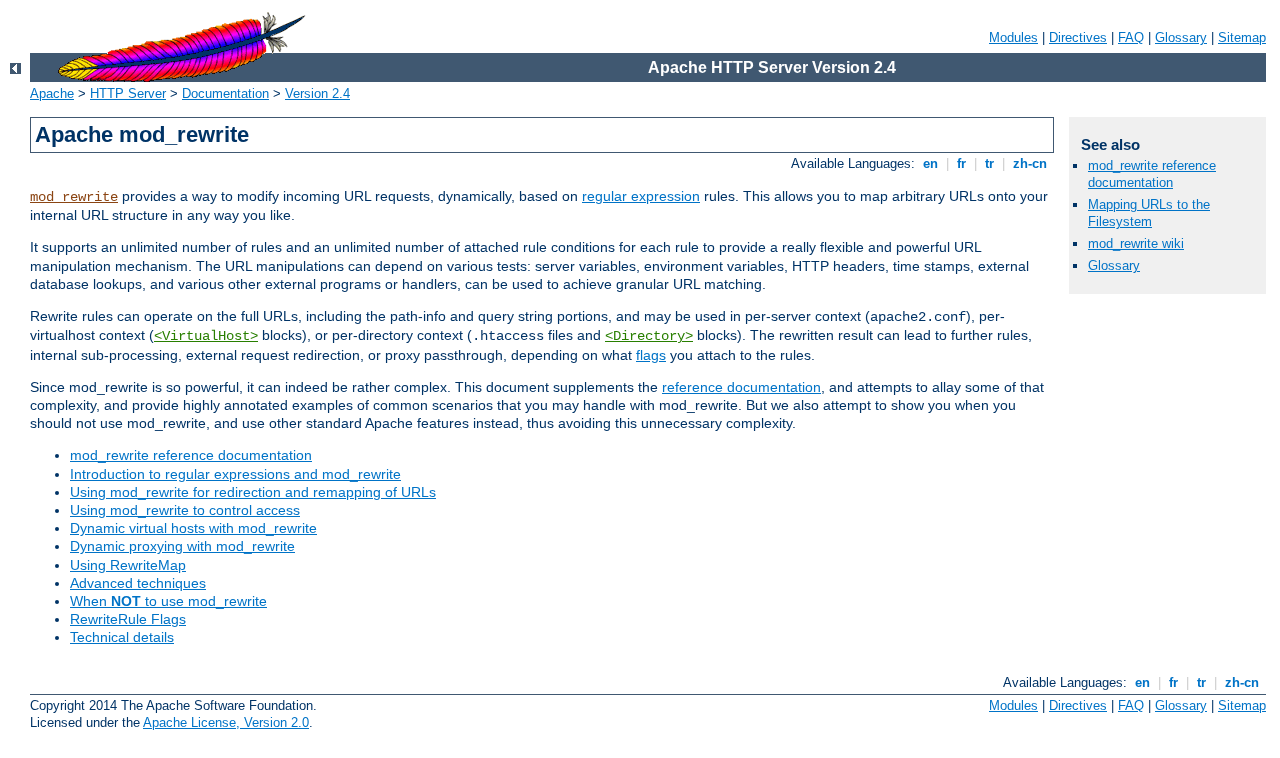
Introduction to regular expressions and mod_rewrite (235, 474)
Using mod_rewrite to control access (185, 510)
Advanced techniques (138, 583)
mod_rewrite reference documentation (191, 455)
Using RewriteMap (128, 565)
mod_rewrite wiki (1136, 243)
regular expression (641, 196)
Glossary (1181, 37)
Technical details (122, 637)
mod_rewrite (74, 197)
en (930, 163)
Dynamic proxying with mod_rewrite (182, 546)
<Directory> (649, 336)
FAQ (1131, 37)
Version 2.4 (317, 93)
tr (989, 163)
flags (651, 355)
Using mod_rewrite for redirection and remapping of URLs (253, 492)
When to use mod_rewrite (168, 601)
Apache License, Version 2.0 (226, 722)
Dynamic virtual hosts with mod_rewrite (193, 528)
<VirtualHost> (206, 336)
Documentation (225, 93)
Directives (1078, 37)
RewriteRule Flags (128, 619)
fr (961, 163)
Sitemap (1242, 37)
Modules (1013, 37)
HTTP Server (128, 93)
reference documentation (741, 387)
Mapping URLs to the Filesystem (1149, 213)
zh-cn (1030, 163)
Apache (52, 93)
